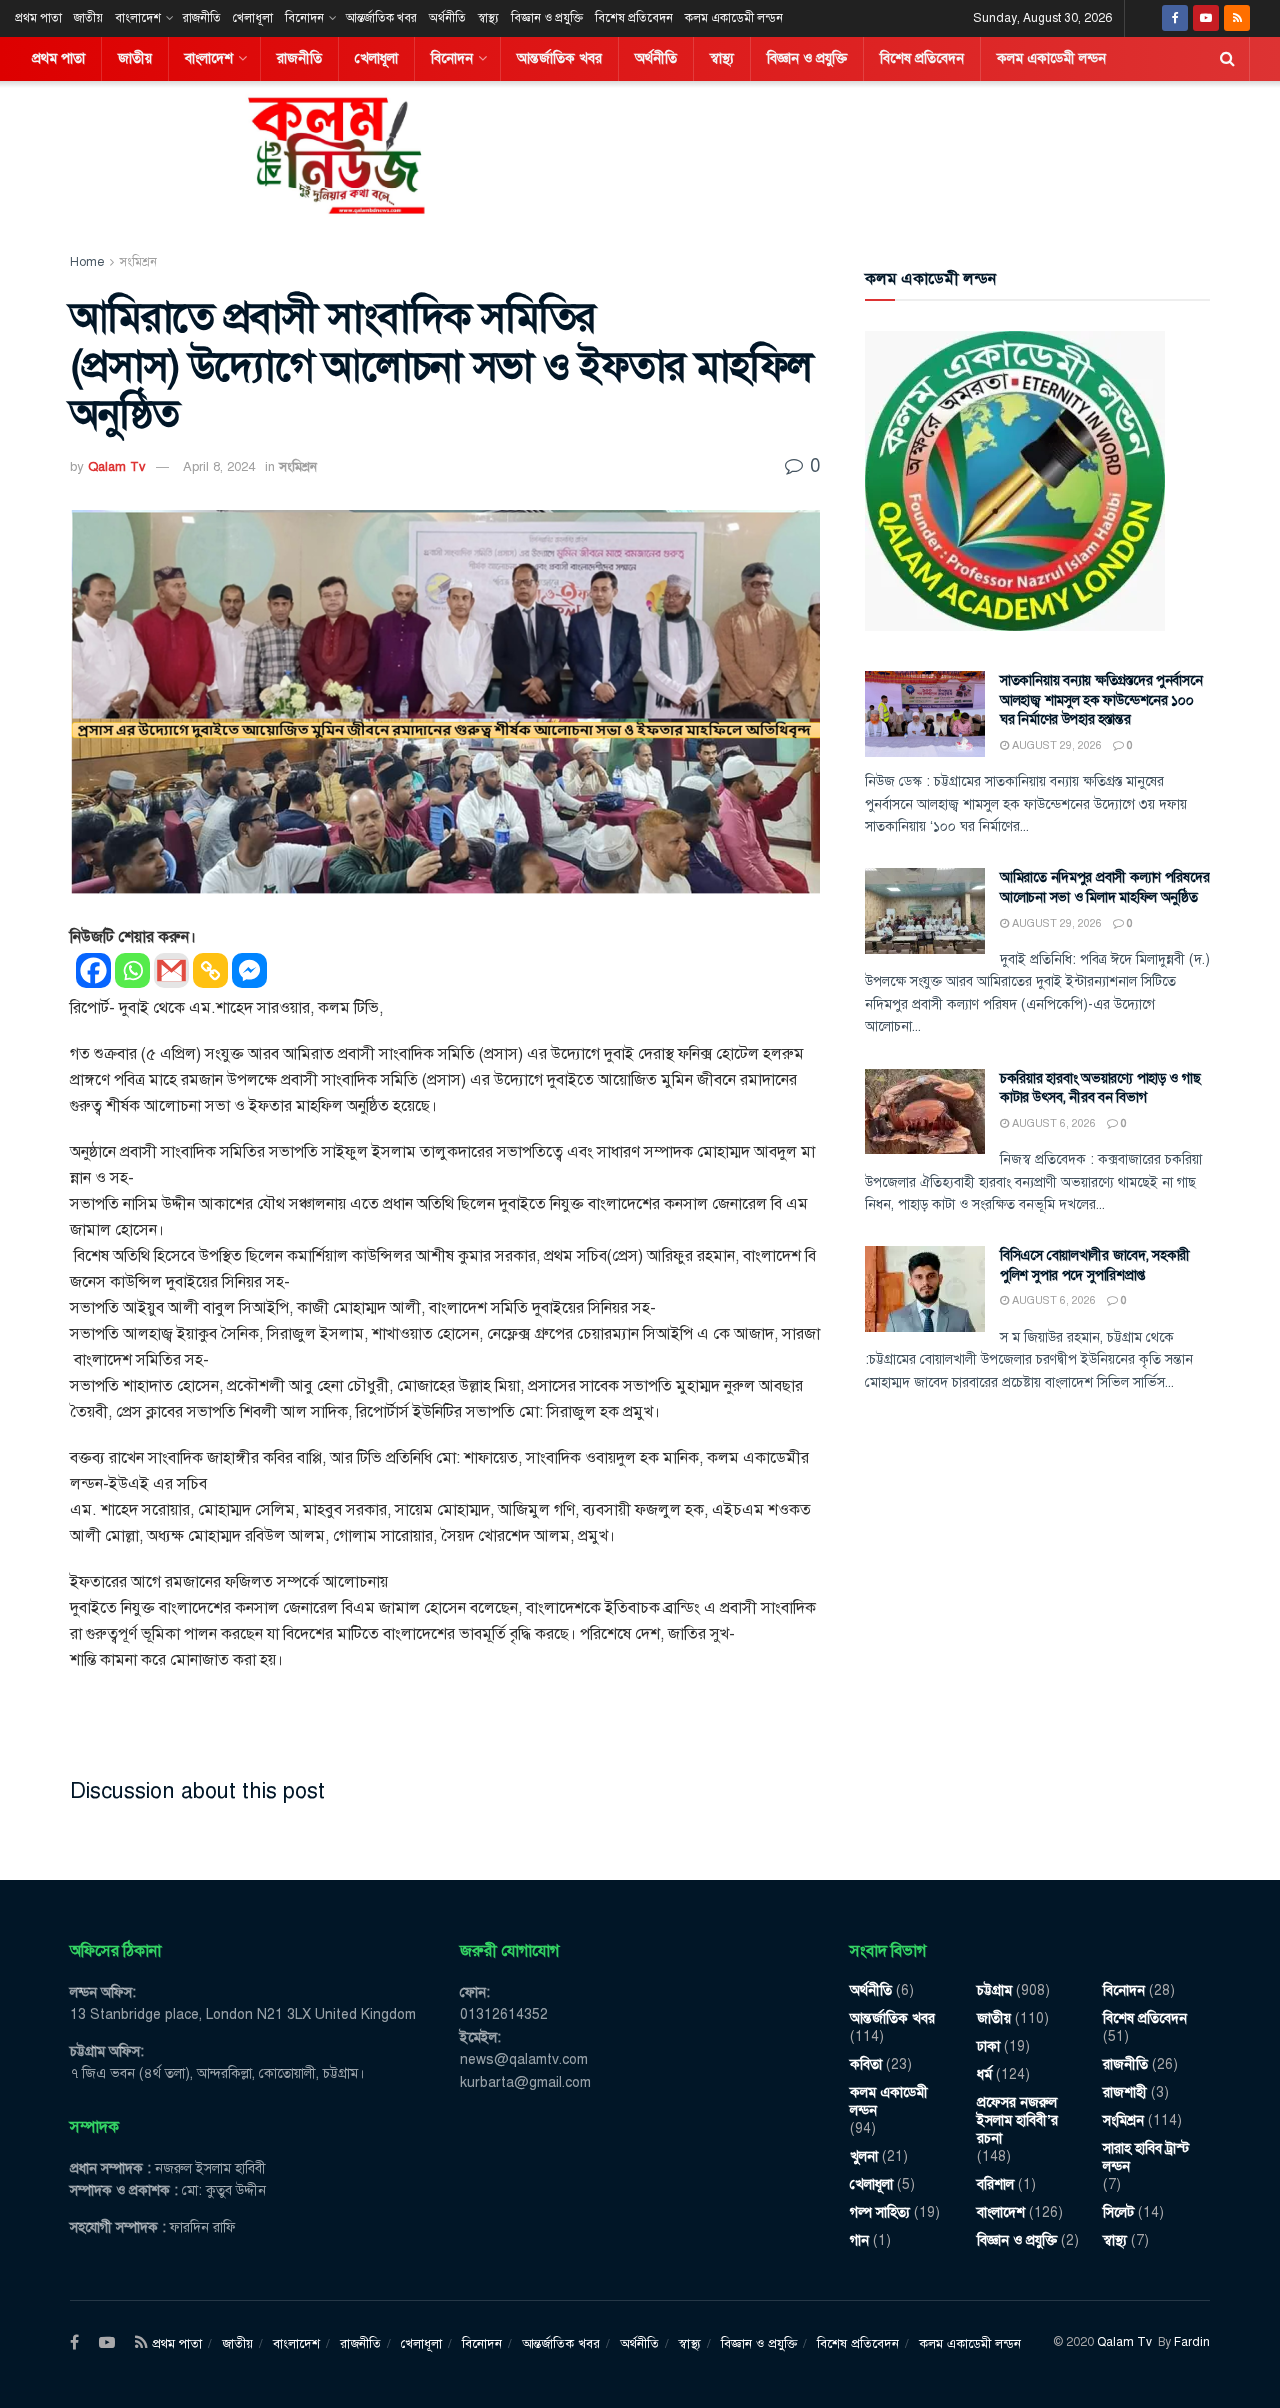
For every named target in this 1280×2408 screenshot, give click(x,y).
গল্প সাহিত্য (880, 2212)
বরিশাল (995, 2184)
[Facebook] (93, 970)
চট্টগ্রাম (994, 1990)
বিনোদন (304, 18)
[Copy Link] (210, 970)
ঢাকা (988, 2046)
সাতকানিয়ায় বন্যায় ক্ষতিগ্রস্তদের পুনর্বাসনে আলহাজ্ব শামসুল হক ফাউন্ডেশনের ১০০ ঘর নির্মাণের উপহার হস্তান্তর (1101, 700)
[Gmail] (171, 970)
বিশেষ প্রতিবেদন (634, 18)
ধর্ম (984, 2074)
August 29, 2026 (1055, 745)
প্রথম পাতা (38, 18)
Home (87, 262)
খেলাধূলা (253, 18)
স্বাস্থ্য (488, 18)
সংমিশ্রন (138, 262)
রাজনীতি (202, 18)
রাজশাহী (1125, 2092)
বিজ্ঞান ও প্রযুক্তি (547, 18)
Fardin (1192, 2342)
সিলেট (1118, 2212)
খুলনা (864, 2156)
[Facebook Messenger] (249, 970)
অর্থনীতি (447, 18)
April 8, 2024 (219, 467)
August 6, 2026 (1052, 1123)
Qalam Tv (117, 467)
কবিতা (866, 2064)
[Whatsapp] (132, 970)
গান (859, 2240)
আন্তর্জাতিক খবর (381, 18)
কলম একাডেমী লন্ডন (734, 18)
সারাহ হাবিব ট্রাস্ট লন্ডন (1146, 2157)
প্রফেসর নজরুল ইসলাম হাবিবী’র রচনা (1017, 2120)
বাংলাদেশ (138, 18)
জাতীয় (88, 18)
